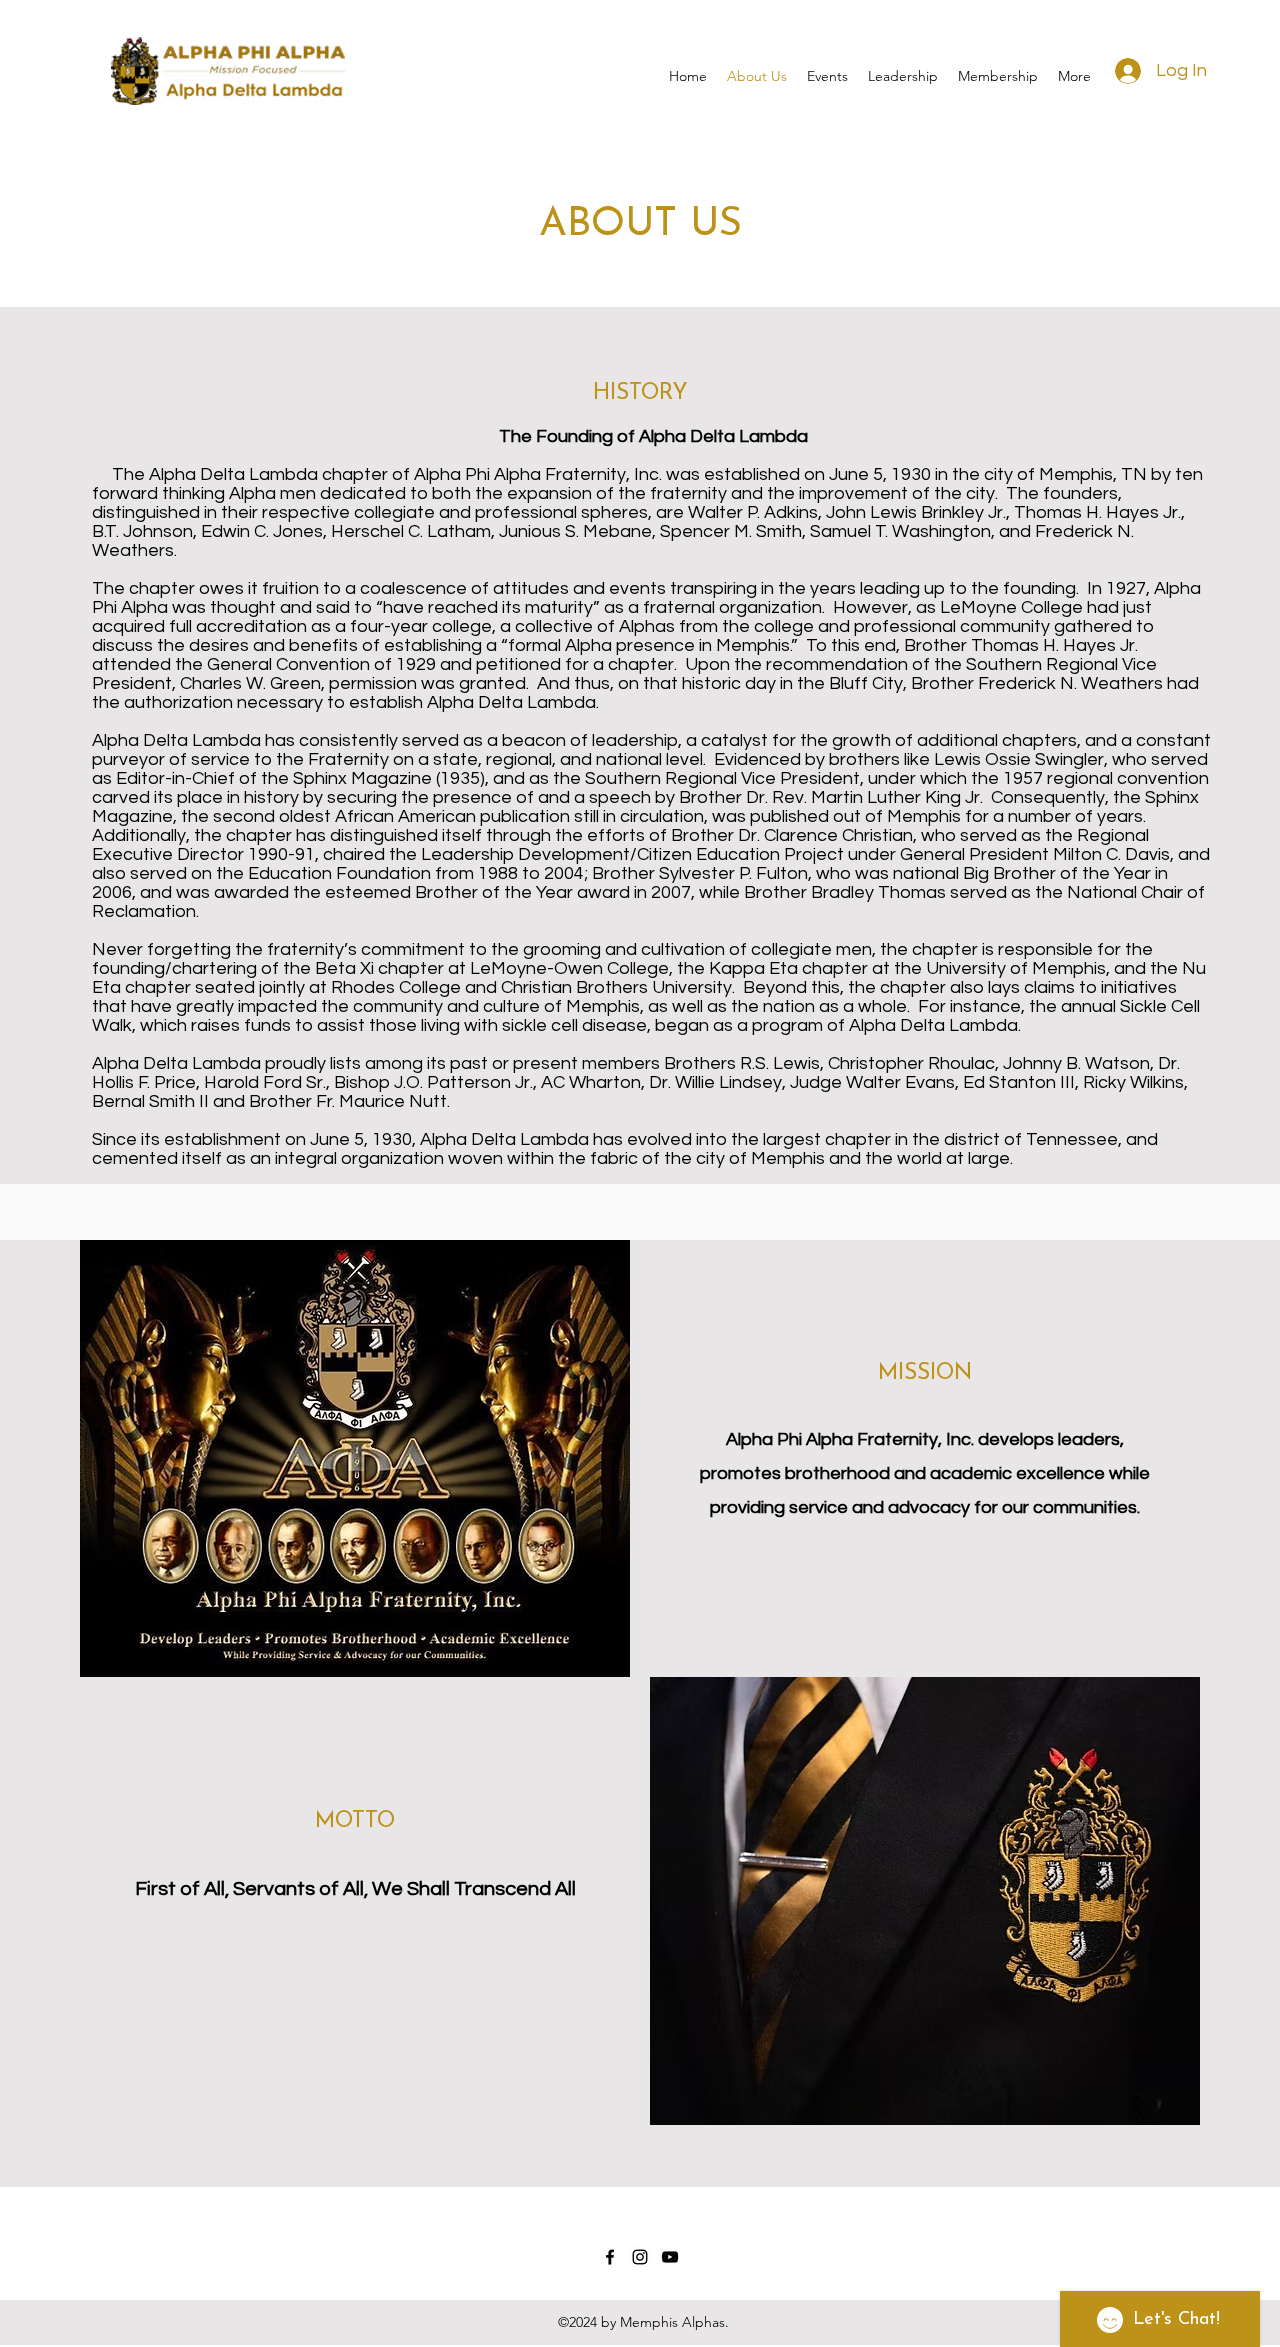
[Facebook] (610, 2257)
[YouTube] (670, 2257)
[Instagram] (640, 2257)
